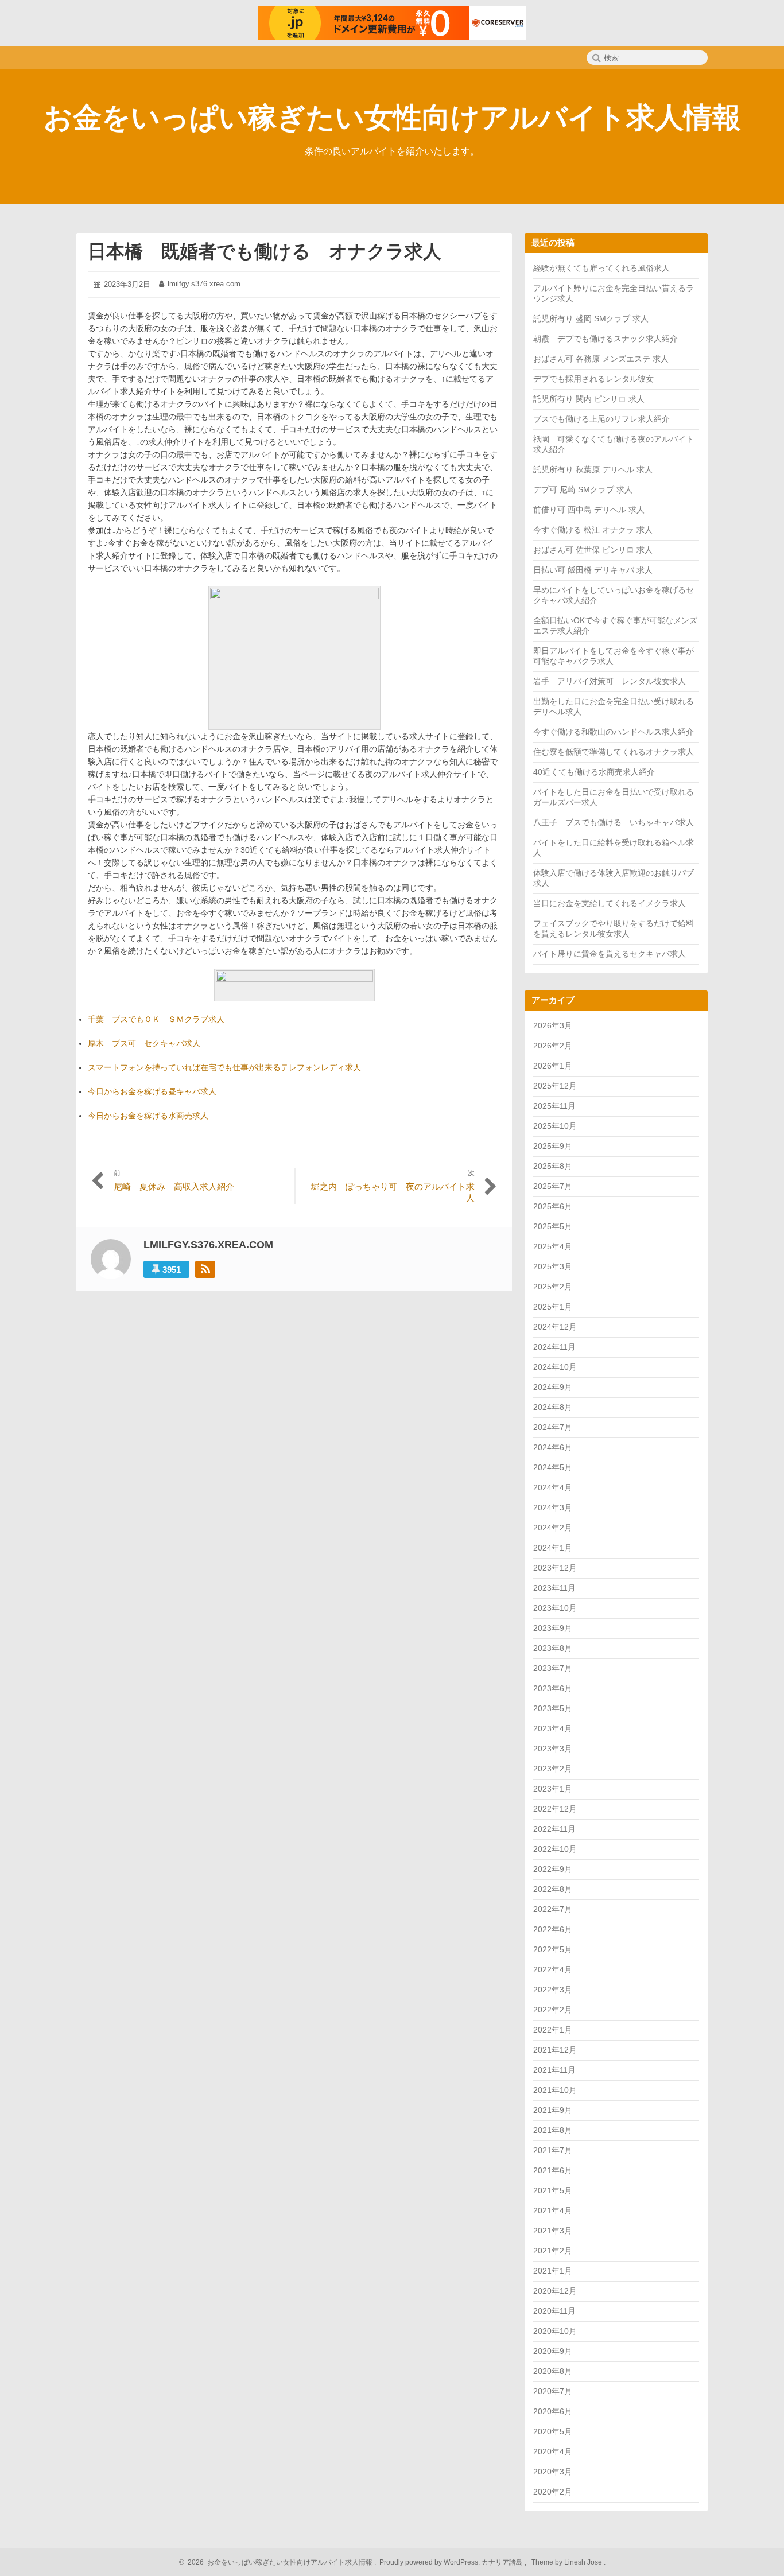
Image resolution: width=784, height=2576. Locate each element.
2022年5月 (553, 1949)
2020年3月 (553, 2472)
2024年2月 (553, 1528)
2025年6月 (553, 1206)
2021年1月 (553, 2271)
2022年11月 (554, 1829)
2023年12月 (555, 1568)
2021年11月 (554, 2070)
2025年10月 (555, 1126)
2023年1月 (553, 1789)
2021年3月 (553, 2231)
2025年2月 (553, 1287)
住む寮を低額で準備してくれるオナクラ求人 (614, 752)
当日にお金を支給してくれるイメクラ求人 (610, 903)
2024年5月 (553, 1467)
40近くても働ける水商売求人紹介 (594, 772)
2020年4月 (553, 2451)
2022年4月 (553, 1969)
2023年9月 (553, 1628)
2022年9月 (553, 1869)
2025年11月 (554, 1106)
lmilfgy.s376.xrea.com (204, 284)
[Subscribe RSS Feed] (205, 1269)
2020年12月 (555, 2291)
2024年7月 (553, 1427)
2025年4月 (553, 1246)
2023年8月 (553, 1648)
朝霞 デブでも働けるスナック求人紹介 (606, 339)
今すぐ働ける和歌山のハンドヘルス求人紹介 (614, 732)
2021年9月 (553, 2110)
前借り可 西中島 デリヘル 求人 (589, 510)
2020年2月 (553, 2492)
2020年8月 (553, 2371)
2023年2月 (553, 1769)
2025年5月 (553, 1226)
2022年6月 (553, 1929)
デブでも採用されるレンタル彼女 (593, 379)
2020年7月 (553, 2391)
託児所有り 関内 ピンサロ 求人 (589, 399)
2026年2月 (553, 1046)
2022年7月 (553, 1909)
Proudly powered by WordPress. (430, 2562)
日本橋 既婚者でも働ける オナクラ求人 (265, 251)
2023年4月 (553, 1728)
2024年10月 (555, 1367)
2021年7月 (553, 2150)
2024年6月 (553, 1447)
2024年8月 (553, 1407)
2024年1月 (553, 1548)
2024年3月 (553, 1507)
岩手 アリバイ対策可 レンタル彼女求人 (610, 681)
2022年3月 (553, 1990)
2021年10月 (555, 2090)
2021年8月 (553, 2130)
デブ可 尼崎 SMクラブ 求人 (583, 489)
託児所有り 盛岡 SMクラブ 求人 (591, 318)
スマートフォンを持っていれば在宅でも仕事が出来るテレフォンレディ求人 (224, 1067)
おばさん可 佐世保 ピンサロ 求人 (593, 550)
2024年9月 (553, 1387)
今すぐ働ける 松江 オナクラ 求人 (593, 530)
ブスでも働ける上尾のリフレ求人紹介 (601, 419)
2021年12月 (555, 2050)
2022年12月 (555, 1809)
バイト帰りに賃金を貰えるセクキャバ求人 (610, 954)
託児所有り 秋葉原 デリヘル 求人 (593, 469)
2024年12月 (555, 1327)
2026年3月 (553, 1025)
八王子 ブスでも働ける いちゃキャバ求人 (614, 822)
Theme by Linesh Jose (568, 2562)
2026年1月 (553, 1066)
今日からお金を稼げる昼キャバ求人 (152, 1091)
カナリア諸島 (503, 2562)
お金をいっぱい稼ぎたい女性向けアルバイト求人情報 (392, 118)
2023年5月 (553, 1708)
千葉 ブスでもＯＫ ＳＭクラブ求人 (156, 1019)
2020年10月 (555, 2331)
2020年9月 (553, 2351)
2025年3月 (553, 1266)
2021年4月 (553, 2210)
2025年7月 (553, 1186)
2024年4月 (553, 1487)
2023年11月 (554, 1588)
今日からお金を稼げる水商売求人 (148, 1116)
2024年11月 (554, 1347)
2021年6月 (553, 2170)
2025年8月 (553, 1166)
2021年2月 (553, 2251)
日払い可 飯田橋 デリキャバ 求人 (593, 570)
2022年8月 (553, 1889)
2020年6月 (553, 2411)
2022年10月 (555, 1849)
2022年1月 (553, 2030)
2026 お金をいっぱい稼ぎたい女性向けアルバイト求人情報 (278, 2562)
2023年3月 (553, 1749)
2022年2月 (553, 2010)
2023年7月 (553, 1668)
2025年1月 (553, 1307)
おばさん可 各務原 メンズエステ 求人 (601, 359)
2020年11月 (554, 2311)
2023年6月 (553, 1688)
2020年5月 (553, 2431)
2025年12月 (555, 1086)
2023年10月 (555, 1608)
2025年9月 (553, 1146)
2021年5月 (553, 2190)
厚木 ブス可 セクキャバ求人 (144, 1043)
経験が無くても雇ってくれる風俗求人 (601, 268)
